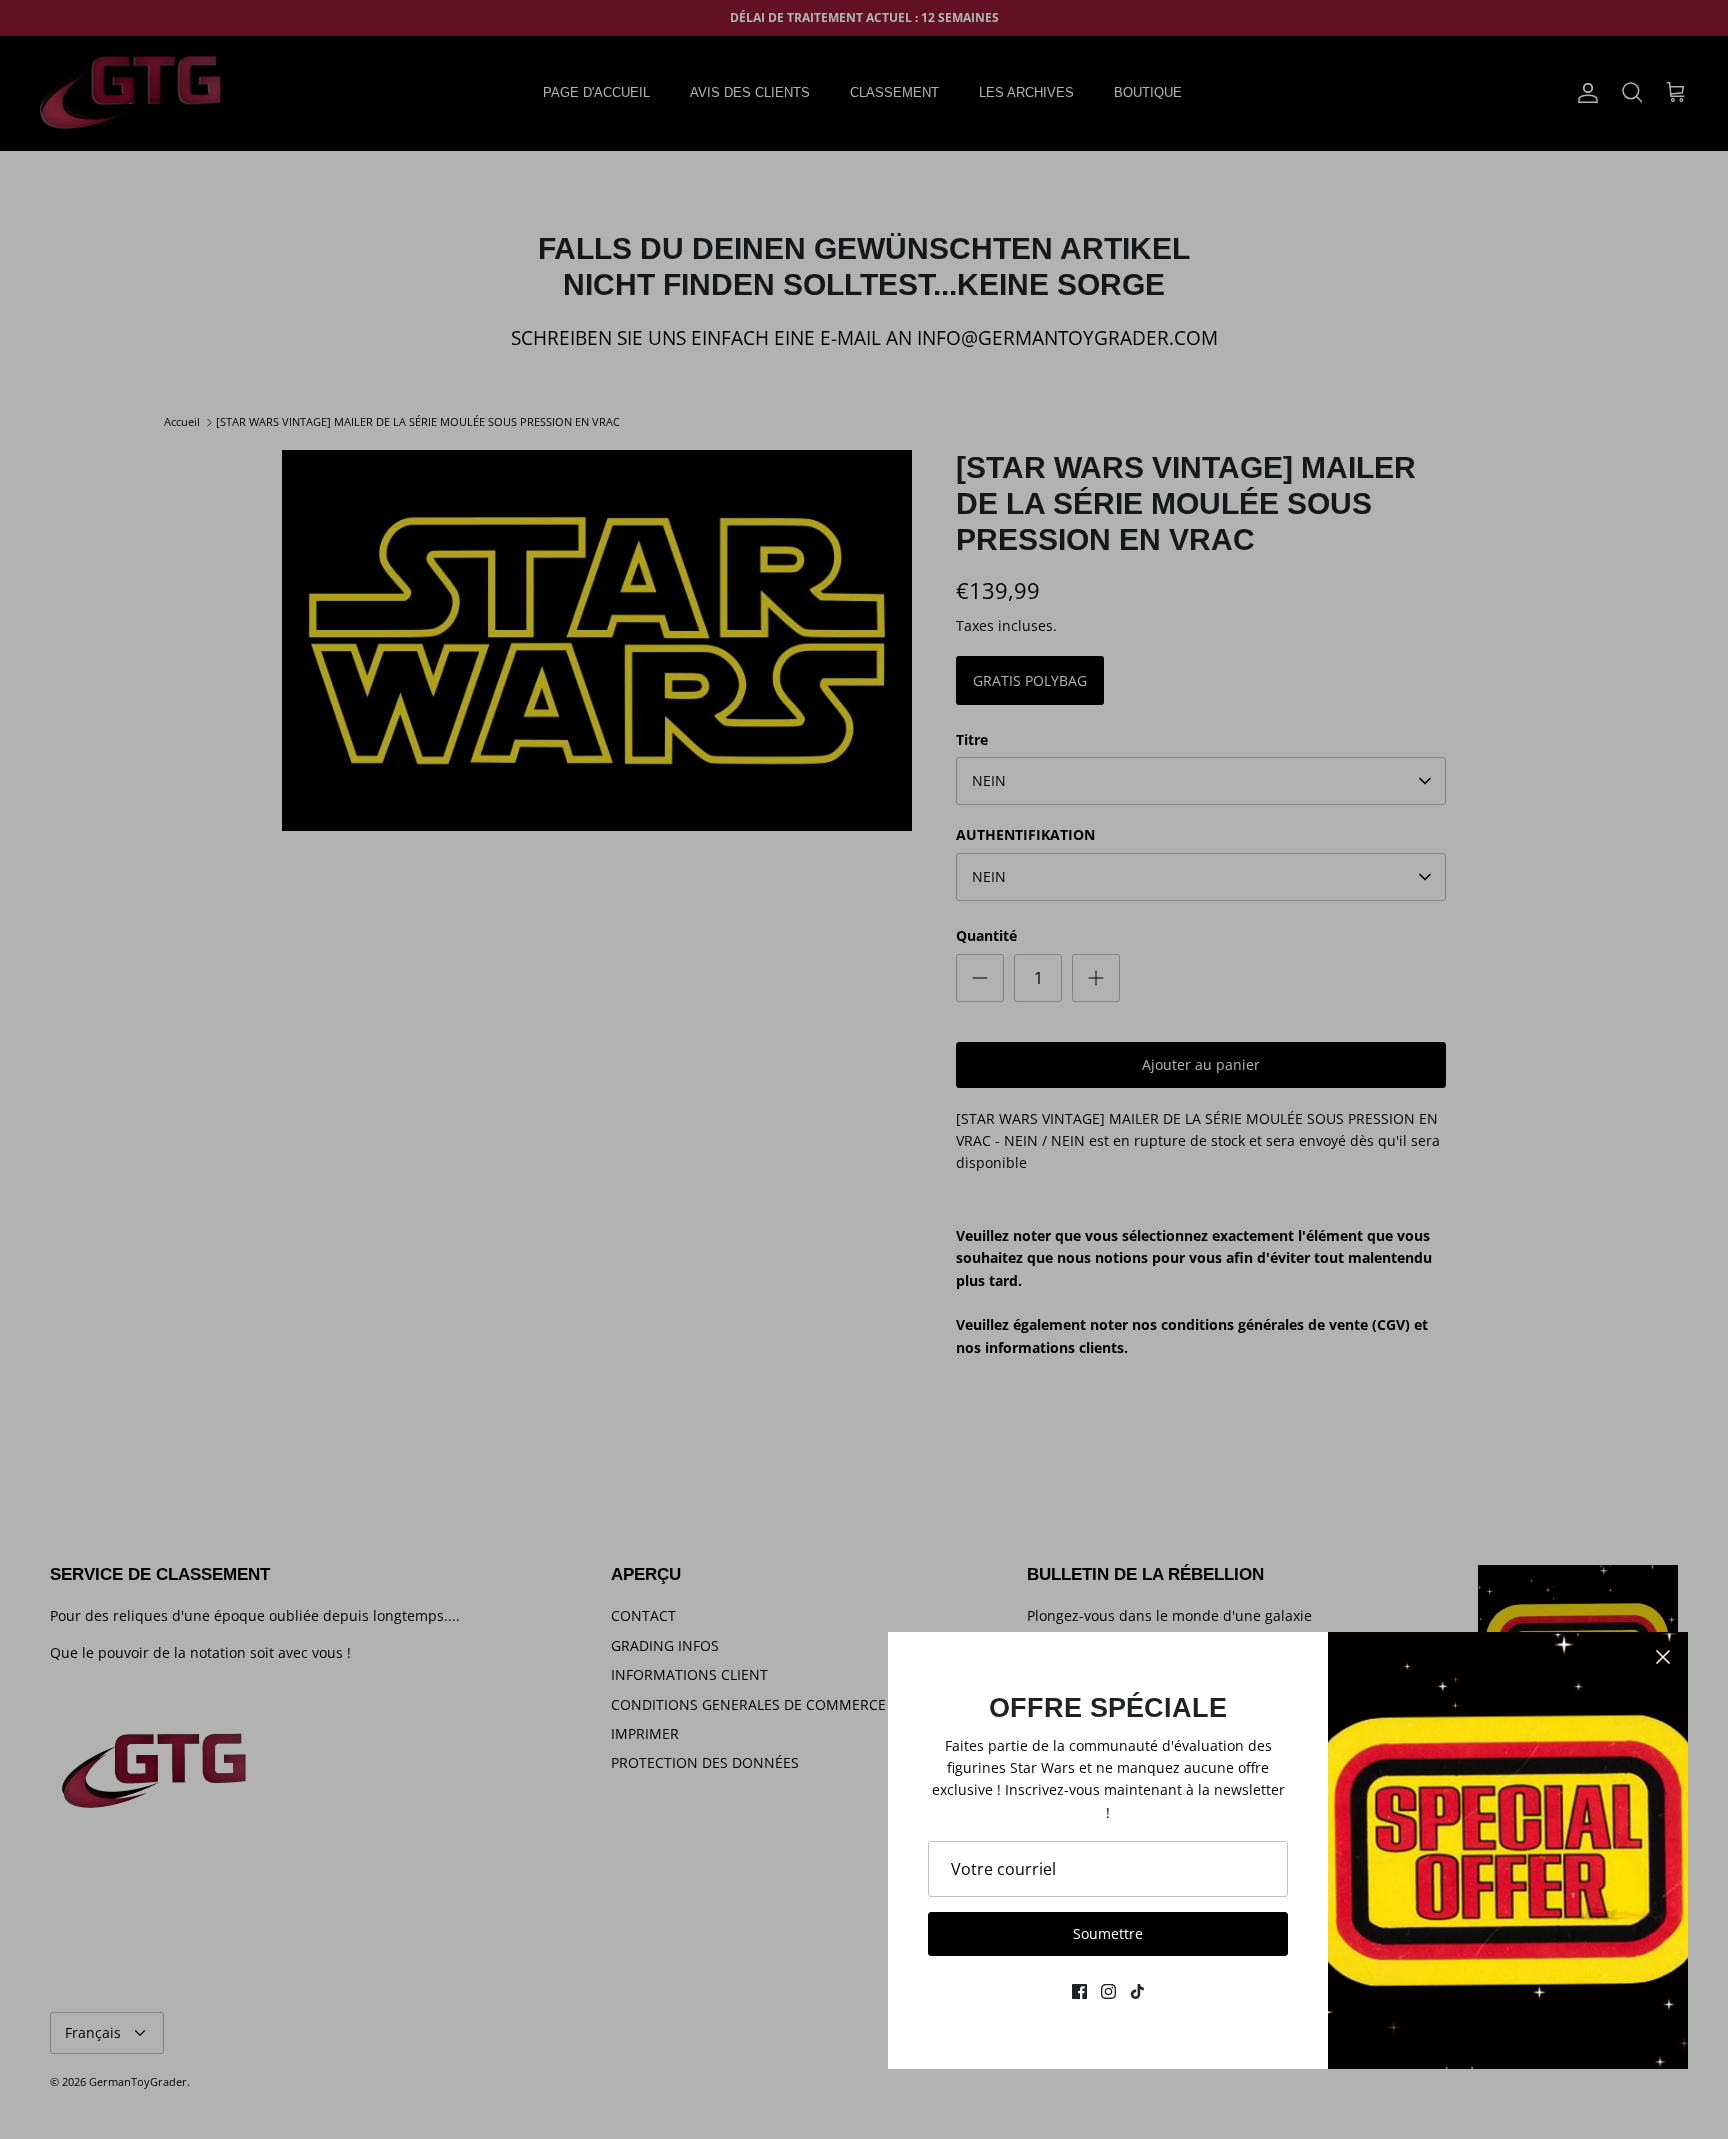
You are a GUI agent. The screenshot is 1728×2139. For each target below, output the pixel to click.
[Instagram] (1108, 1991)
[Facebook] (1079, 1991)
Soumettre (1108, 1933)
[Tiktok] (1137, 1991)
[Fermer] (1663, 1657)
